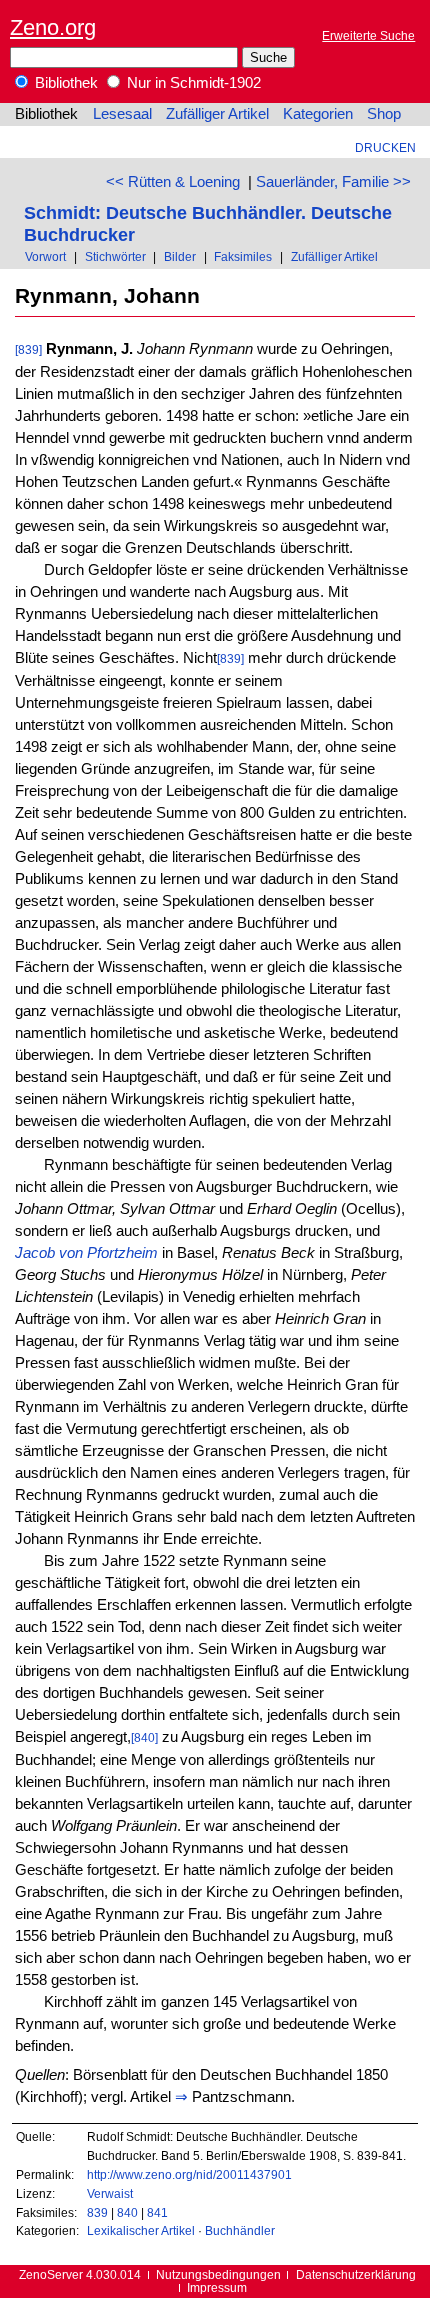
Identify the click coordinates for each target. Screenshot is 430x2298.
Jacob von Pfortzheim (86, 1253)
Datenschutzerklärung (356, 2274)
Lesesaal (122, 114)
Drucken (385, 147)
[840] (144, 1737)
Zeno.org (53, 27)
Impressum (217, 2287)
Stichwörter (115, 256)
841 (157, 2212)
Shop (384, 114)
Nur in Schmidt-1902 (192, 83)
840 (127, 2212)
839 (97, 2212)
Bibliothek (64, 83)
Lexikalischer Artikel (141, 2230)
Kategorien (318, 114)
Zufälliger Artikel (217, 114)
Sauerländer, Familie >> (333, 182)
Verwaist (110, 2193)
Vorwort (45, 256)
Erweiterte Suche (368, 35)
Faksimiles (243, 256)
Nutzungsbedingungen (218, 2274)
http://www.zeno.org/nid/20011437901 (189, 2174)
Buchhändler (240, 2230)
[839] (28, 349)
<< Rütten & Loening (173, 182)
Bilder (180, 256)
